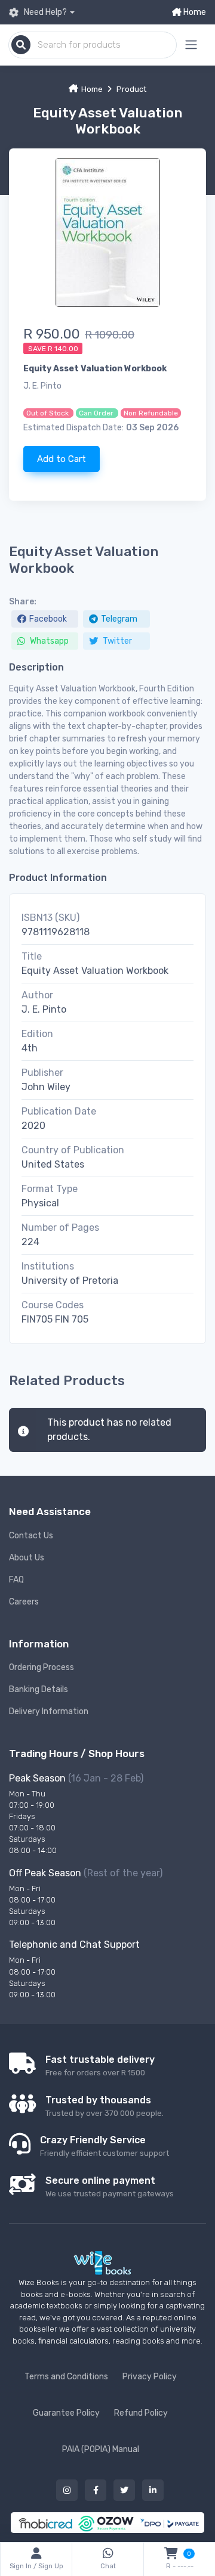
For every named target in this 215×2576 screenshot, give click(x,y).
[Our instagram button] (67, 2490)
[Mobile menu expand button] (191, 45)
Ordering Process (42, 1667)
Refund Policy (141, 2413)
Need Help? (44, 12)
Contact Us (31, 1536)
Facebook (48, 619)
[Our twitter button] (124, 2490)
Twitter (116, 641)
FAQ (16, 1580)
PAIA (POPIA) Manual (101, 2449)
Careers (24, 1602)
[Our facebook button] (96, 2490)
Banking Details (39, 1689)
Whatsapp (48, 641)
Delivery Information (49, 1711)
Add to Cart (62, 459)
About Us (27, 1558)
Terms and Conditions (66, 2377)
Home (194, 12)
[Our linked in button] (153, 2490)
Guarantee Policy (66, 2413)
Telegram (119, 619)
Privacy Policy (150, 2377)
